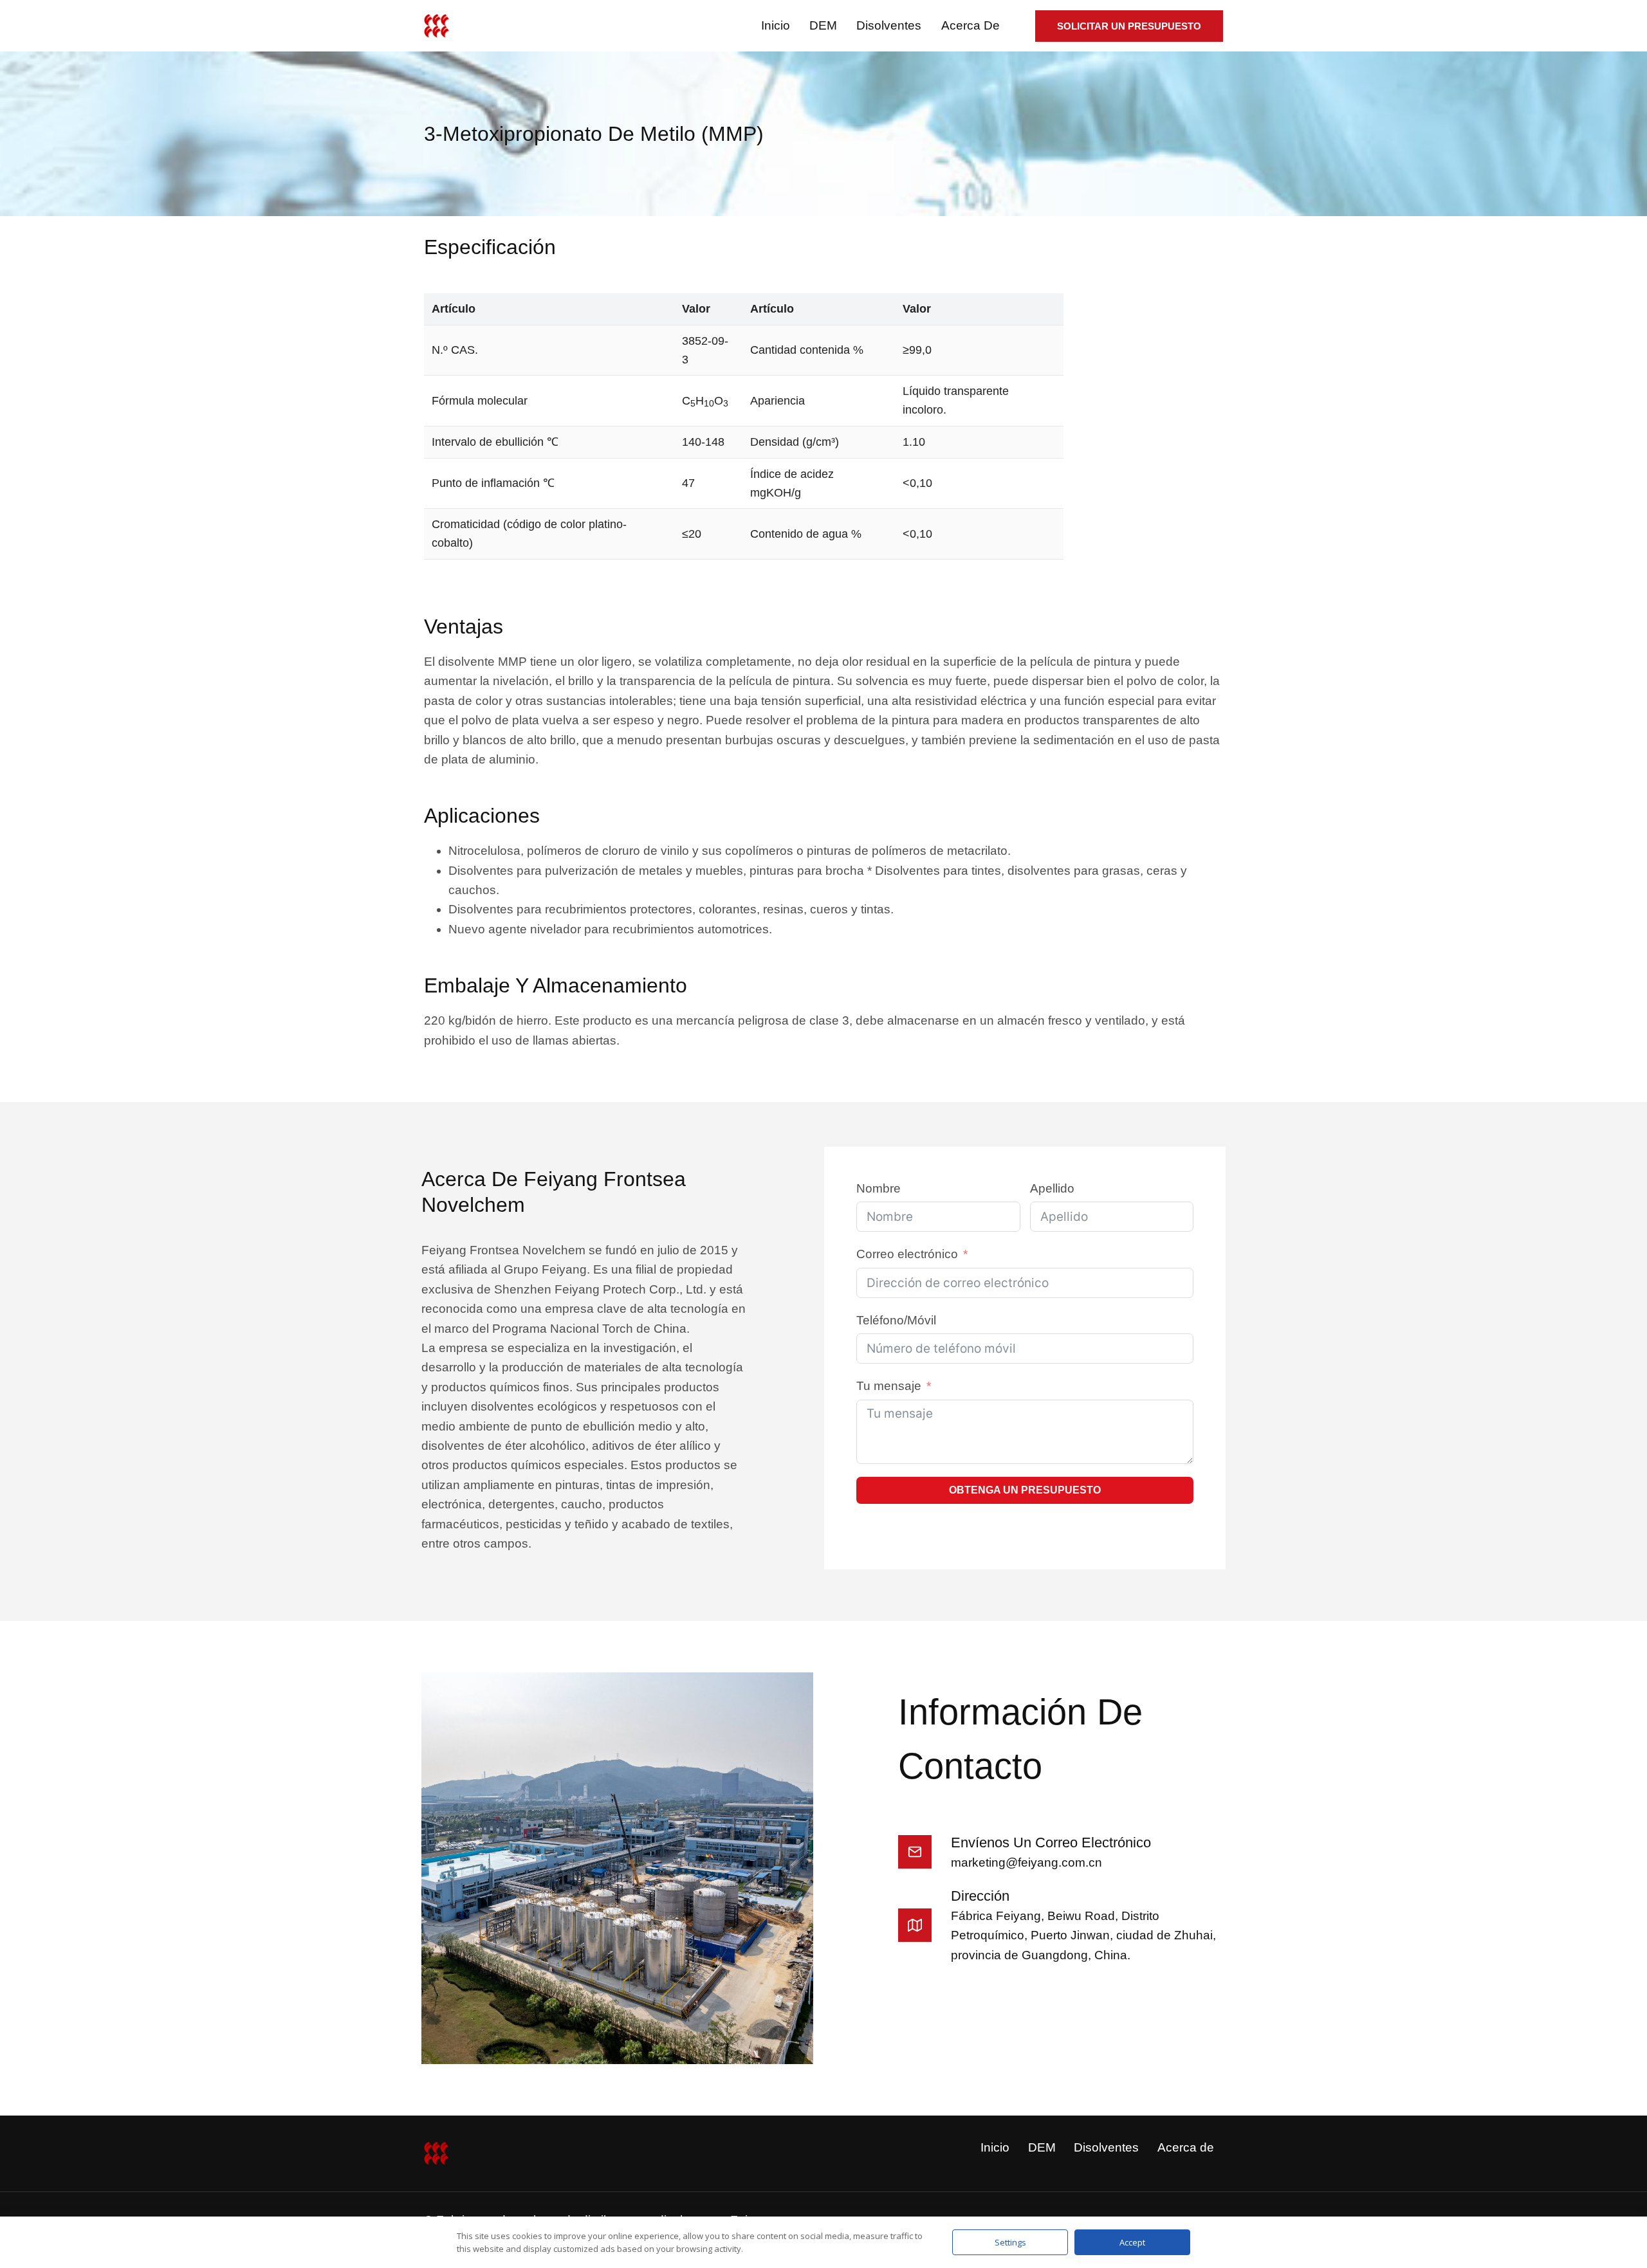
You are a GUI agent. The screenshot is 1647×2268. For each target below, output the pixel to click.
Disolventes (889, 25)
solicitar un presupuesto (1129, 26)
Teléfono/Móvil (896, 1320)
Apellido (1052, 1188)
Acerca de (971, 25)
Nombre (879, 1188)
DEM (823, 25)
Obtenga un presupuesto (1025, 1490)
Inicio (776, 25)
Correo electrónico (907, 1254)
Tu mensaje (889, 1386)
